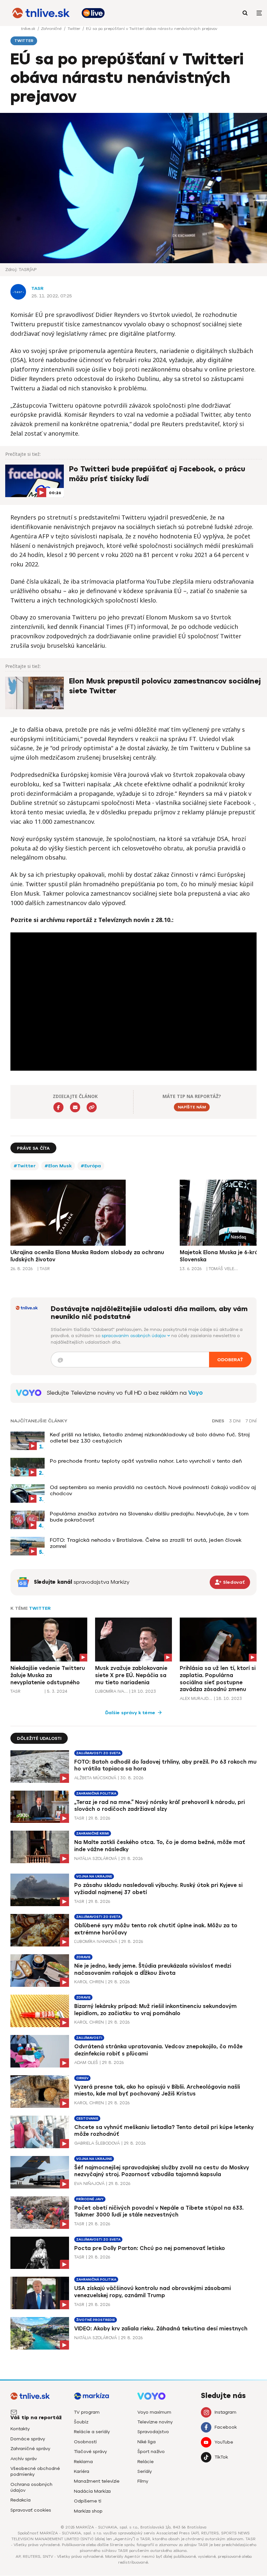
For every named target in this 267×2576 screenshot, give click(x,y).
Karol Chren (89, 1982)
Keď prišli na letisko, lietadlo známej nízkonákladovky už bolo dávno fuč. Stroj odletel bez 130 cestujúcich (150, 1438)
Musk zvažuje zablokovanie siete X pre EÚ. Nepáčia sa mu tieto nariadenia (131, 1675)
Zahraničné (52, 29)
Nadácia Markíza (92, 2491)
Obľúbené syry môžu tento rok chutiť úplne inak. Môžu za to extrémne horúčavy (156, 1929)
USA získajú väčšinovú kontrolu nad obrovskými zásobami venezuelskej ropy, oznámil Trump (153, 2292)
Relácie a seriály (92, 2432)
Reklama (83, 2462)
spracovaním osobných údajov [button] (134, 1336)
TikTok (221, 2457)
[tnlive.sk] (41, 13)
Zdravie (83, 1957)
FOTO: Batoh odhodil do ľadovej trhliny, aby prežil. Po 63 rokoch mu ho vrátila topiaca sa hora (165, 1765)
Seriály (145, 2471)
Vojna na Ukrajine (94, 1876)
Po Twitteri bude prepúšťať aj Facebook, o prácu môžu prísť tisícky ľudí (157, 474)
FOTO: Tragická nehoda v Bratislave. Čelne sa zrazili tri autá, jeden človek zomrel (146, 1543)
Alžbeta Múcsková (95, 1778)
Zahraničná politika (96, 1793)
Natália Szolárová (96, 1858)
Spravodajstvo (153, 2432)
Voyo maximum (154, 2412)
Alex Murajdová (196, 1698)
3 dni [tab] (235, 1421)
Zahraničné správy (30, 2449)
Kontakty (20, 2429)
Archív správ (24, 2459)
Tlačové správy (90, 2452)
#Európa (91, 1166)
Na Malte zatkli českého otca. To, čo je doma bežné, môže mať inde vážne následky (160, 1846)
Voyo (196, 1393)
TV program (87, 2412)
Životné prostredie (96, 2320)
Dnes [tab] (218, 1421)
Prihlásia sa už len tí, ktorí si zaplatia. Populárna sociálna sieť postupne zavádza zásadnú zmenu (218, 1679)
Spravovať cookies (31, 2510)
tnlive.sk (29, 29)
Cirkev (82, 2078)
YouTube (224, 2442)
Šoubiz (81, 2422)
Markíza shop (88, 2511)
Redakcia (21, 2500)
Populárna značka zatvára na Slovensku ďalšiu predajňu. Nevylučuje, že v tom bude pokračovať (149, 1517)
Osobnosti (85, 2442)
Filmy (143, 2481)
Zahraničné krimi (93, 1833)
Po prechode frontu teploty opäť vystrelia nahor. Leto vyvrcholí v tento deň (146, 1461)
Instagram (225, 2412)
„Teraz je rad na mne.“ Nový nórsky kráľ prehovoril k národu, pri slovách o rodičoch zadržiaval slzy (160, 1806)
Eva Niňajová (89, 2183)
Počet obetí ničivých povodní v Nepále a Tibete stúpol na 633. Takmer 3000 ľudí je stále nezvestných (159, 2211)
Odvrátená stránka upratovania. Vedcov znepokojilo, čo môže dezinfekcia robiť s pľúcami (158, 2050)
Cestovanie (87, 2118)
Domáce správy (28, 2439)
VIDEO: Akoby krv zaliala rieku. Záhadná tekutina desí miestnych (161, 2329)
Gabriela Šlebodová (97, 2143)
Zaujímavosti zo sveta (98, 1753)
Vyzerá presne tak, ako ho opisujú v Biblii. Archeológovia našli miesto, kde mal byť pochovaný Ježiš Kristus (157, 2090)
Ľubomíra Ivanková (111, 1691)
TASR (37, 288)
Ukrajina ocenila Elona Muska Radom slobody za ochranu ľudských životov (87, 1256)
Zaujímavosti (89, 2038)
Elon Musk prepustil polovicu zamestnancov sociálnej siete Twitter (165, 686)
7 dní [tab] (251, 1421)
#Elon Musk (58, 1166)
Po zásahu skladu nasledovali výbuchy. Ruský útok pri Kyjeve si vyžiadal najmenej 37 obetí (158, 1889)
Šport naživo (151, 2452)
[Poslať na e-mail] (75, 1107)
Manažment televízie (97, 2481)
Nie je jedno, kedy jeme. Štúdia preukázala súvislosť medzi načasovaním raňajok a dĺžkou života (153, 1969)
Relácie (146, 2462)
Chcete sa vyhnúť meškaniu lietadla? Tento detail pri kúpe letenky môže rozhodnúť (164, 2131)
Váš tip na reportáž (36, 2418)
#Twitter (25, 1166)
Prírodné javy (90, 2199)
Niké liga (147, 2442)
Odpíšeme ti (88, 2501)
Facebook (226, 2427)
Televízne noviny (155, 2422)
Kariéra (82, 2471)
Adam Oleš (86, 2062)
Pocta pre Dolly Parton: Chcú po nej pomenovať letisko (150, 2248)
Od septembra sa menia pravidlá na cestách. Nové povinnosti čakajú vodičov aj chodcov (153, 1490)
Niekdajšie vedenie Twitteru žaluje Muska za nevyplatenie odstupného (48, 1675)
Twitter (74, 29)
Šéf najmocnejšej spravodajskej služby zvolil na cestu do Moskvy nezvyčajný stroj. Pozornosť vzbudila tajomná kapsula (162, 2171)
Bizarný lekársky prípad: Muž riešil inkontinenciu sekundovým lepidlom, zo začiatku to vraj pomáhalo (155, 2010)
